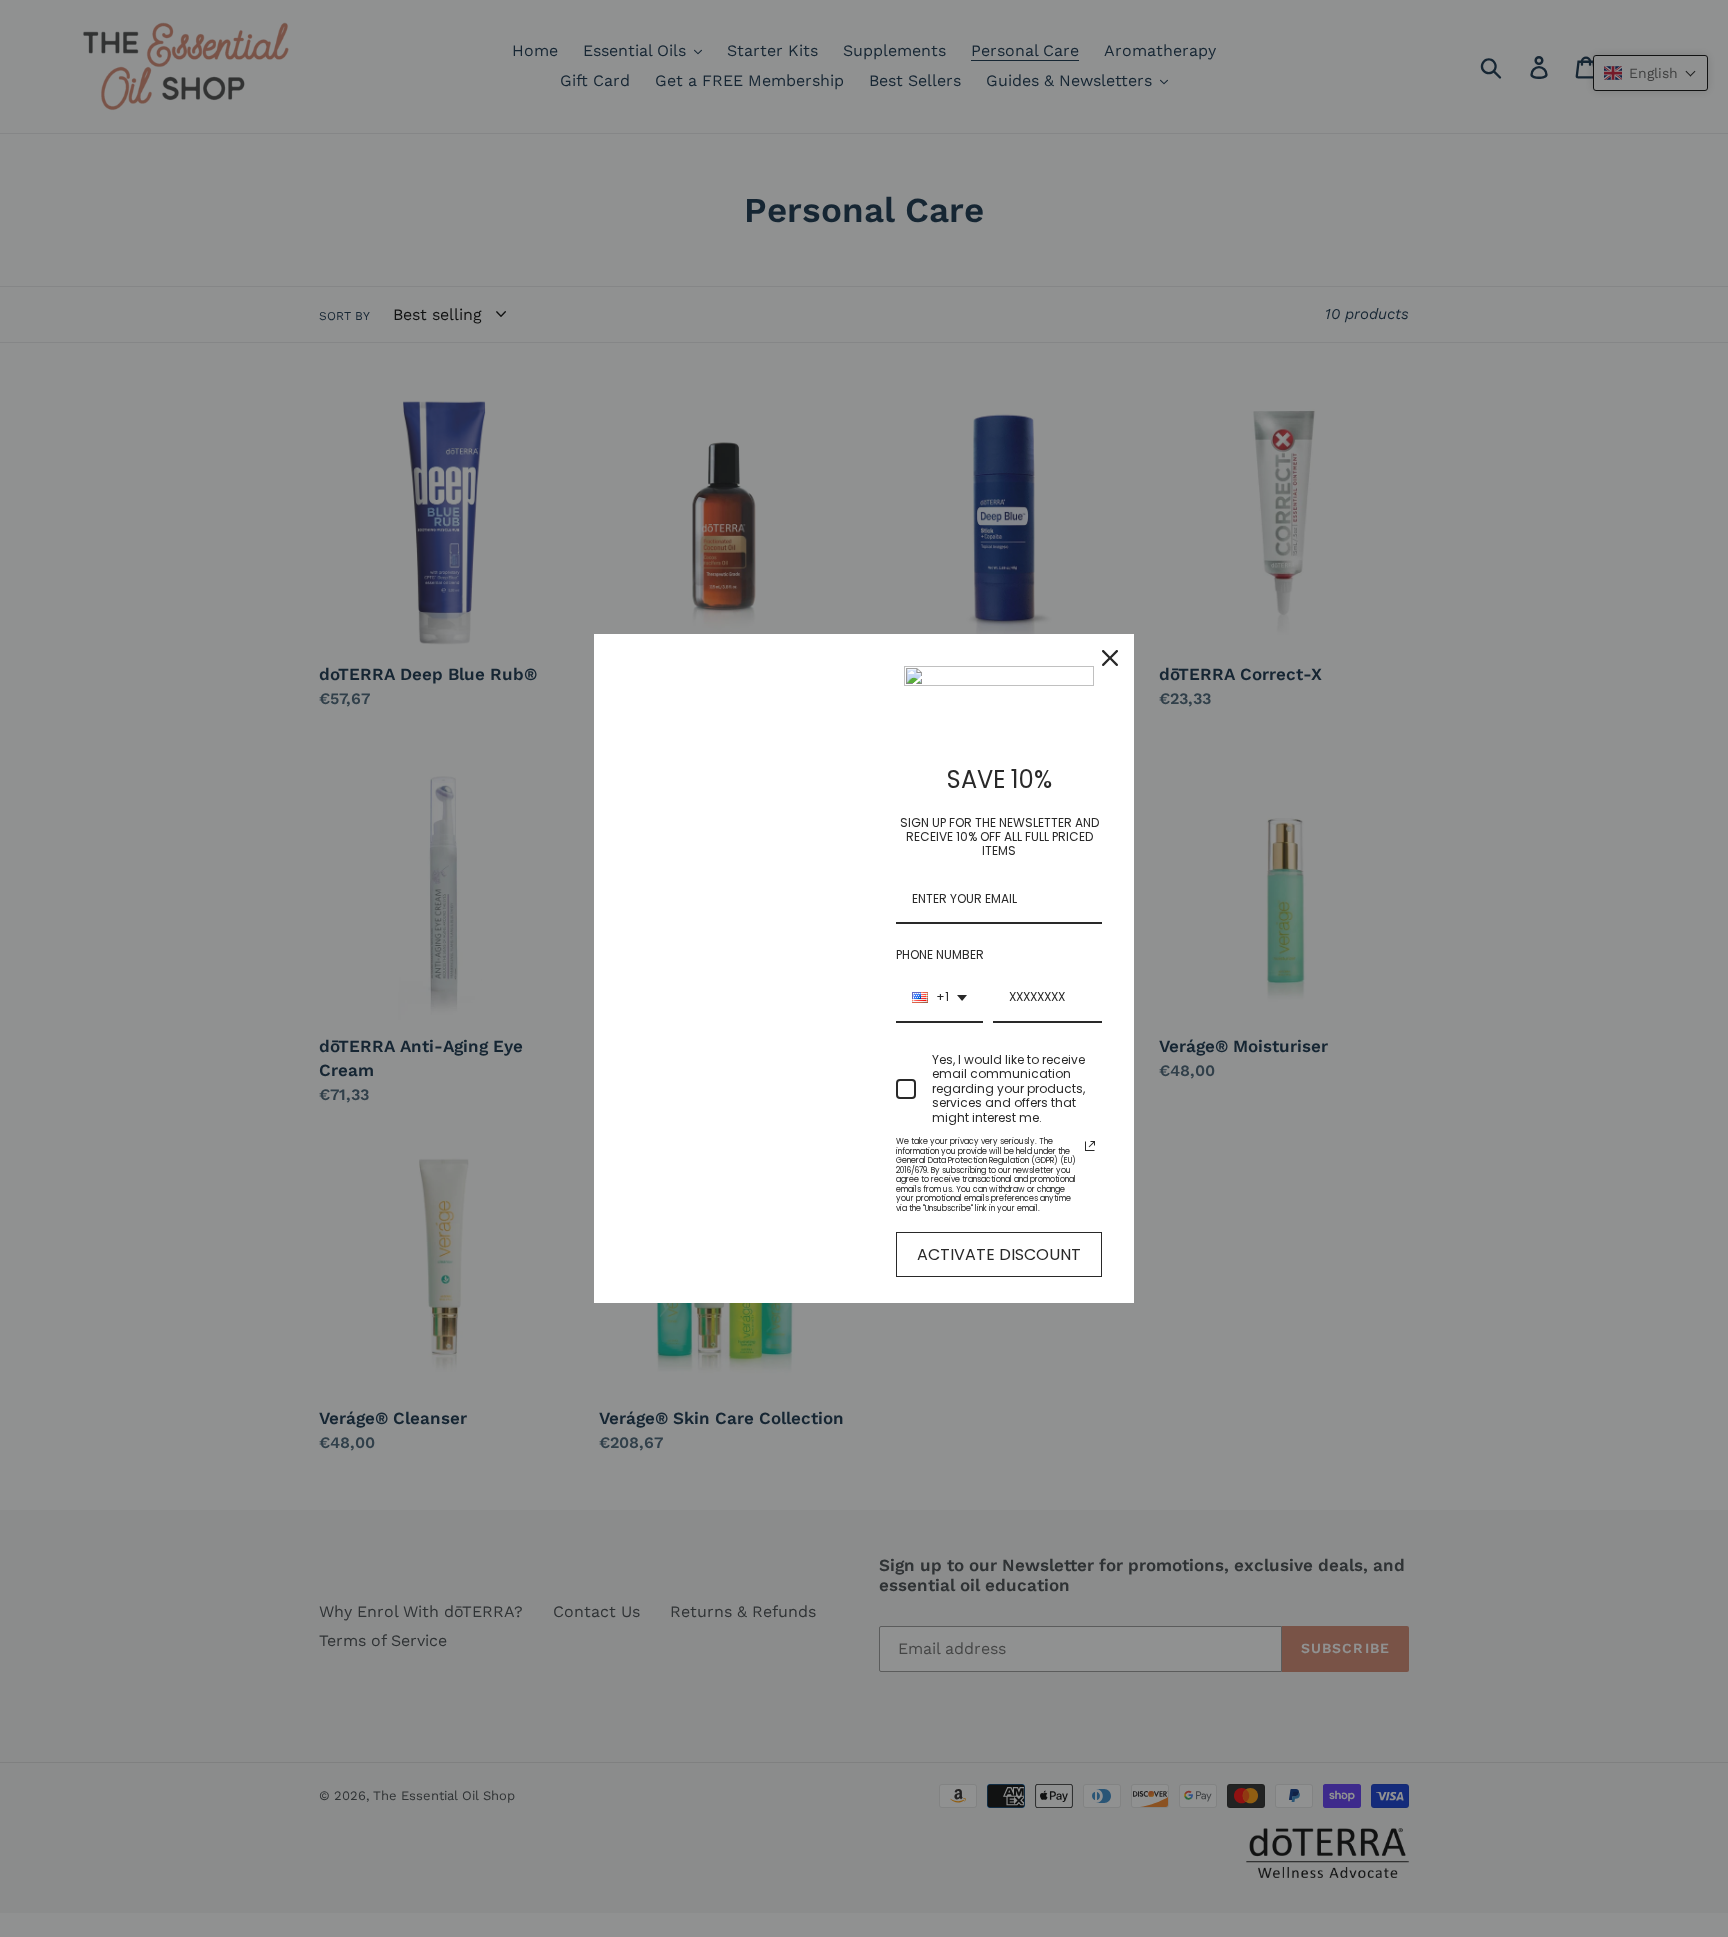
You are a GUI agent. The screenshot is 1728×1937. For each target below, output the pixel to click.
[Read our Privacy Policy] (1090, 1146)
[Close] (1110, 658)
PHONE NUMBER (940, 954)
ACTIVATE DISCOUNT (999, 1254)
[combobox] (939, 998)
